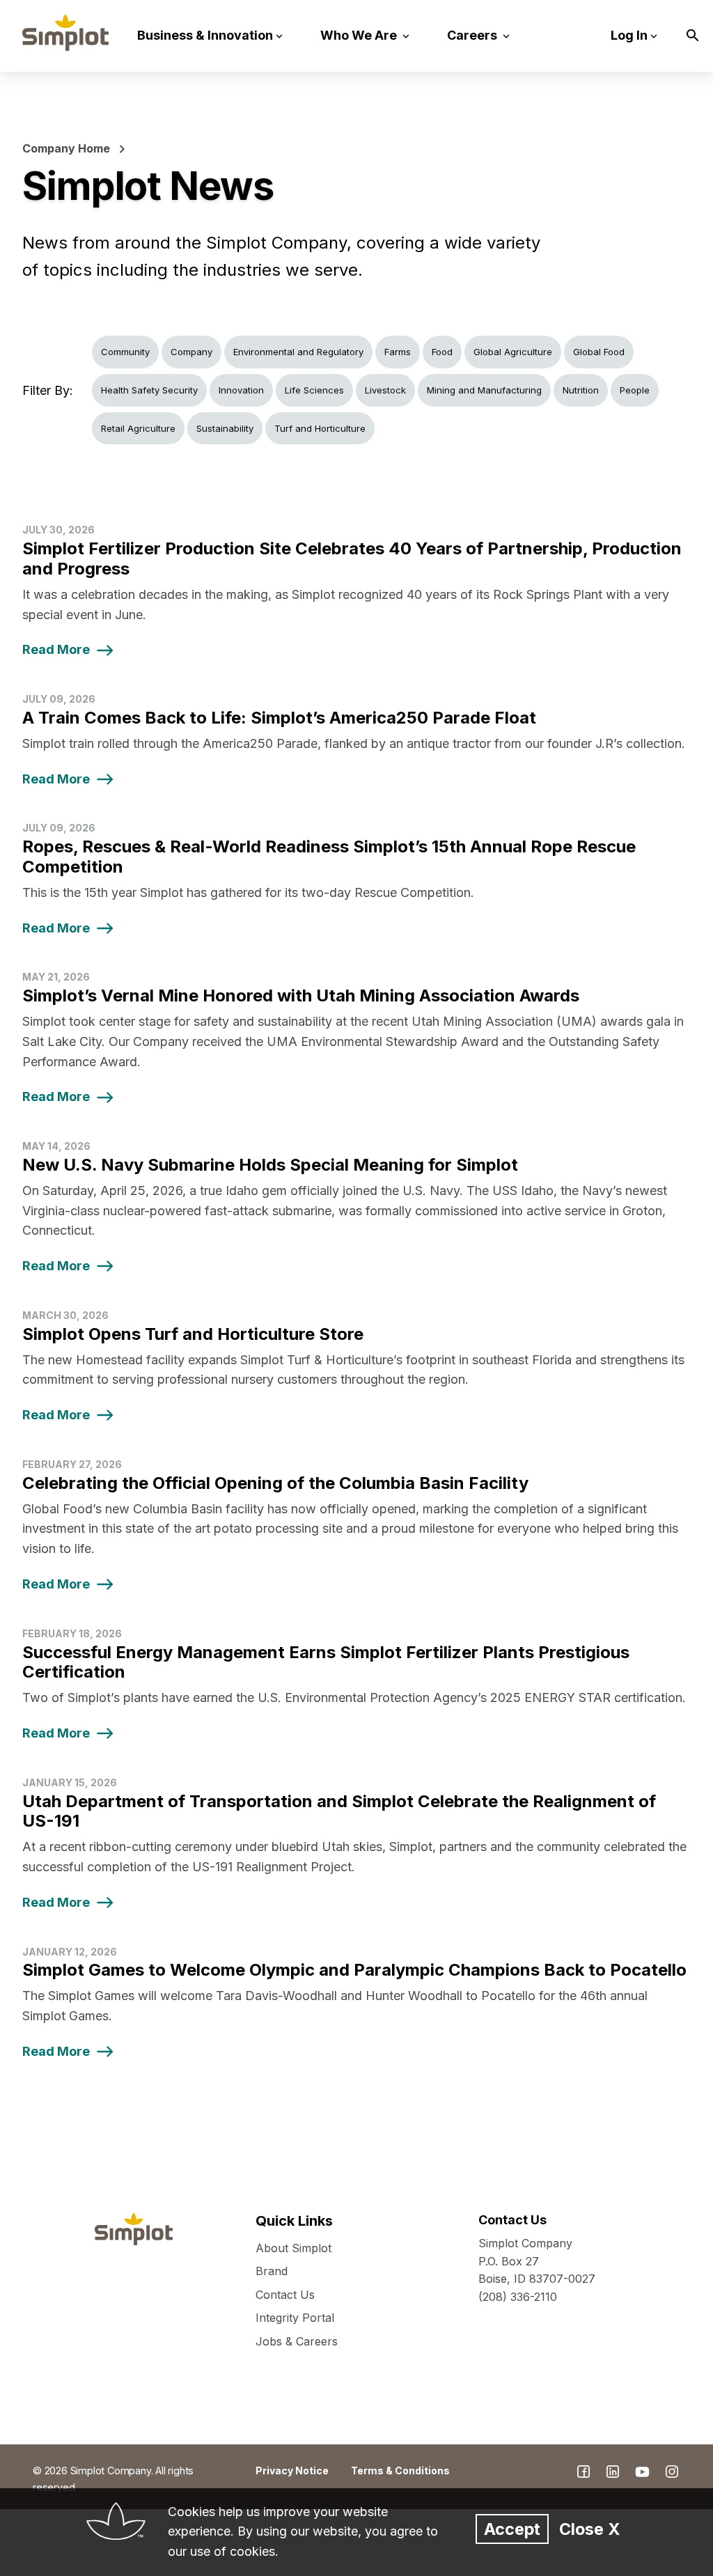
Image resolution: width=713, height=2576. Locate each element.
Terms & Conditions (400, 2470)
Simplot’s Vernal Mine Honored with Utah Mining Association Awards (301, 996)
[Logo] (65, 33)
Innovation (241, 390)
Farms (398, 352)
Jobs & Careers (297, 2341)
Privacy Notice (292, 2470)
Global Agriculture (513, 352)
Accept (512, 2529)
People (635, 390)
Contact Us (285, 2295)
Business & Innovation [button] (205, 35)
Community (125, 352)
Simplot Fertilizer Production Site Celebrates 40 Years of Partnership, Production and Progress (352, 559)
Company (191, 352)
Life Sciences (314, 390)
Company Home (66, 148)
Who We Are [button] (360, 35)
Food (442, 352)
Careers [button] (473, 35)
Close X (589, 2529)
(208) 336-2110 (518, 2297)
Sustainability (225, 428)
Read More (56, 649)
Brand (272, 2271)
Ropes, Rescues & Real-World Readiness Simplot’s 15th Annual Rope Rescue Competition (329, 857)
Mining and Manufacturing (484, 390)
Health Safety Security (149, 390)
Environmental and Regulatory (298, 352)
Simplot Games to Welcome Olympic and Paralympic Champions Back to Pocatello (354, 1970)
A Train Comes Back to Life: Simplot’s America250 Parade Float (279, 718)
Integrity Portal (295, 2318)
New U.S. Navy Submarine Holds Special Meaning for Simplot (270, 1165)
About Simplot (293, 2248)
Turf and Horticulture (320, 428)
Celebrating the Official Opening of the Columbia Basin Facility (275, 1483)
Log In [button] (629, 35)
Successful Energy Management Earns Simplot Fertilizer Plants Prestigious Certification (326, 1662)
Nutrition (581, 390)
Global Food (599, 352)
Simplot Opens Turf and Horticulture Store (193, 1334)
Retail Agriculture (138, 428)
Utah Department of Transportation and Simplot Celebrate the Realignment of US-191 (339, 1811)
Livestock (385, 390)
